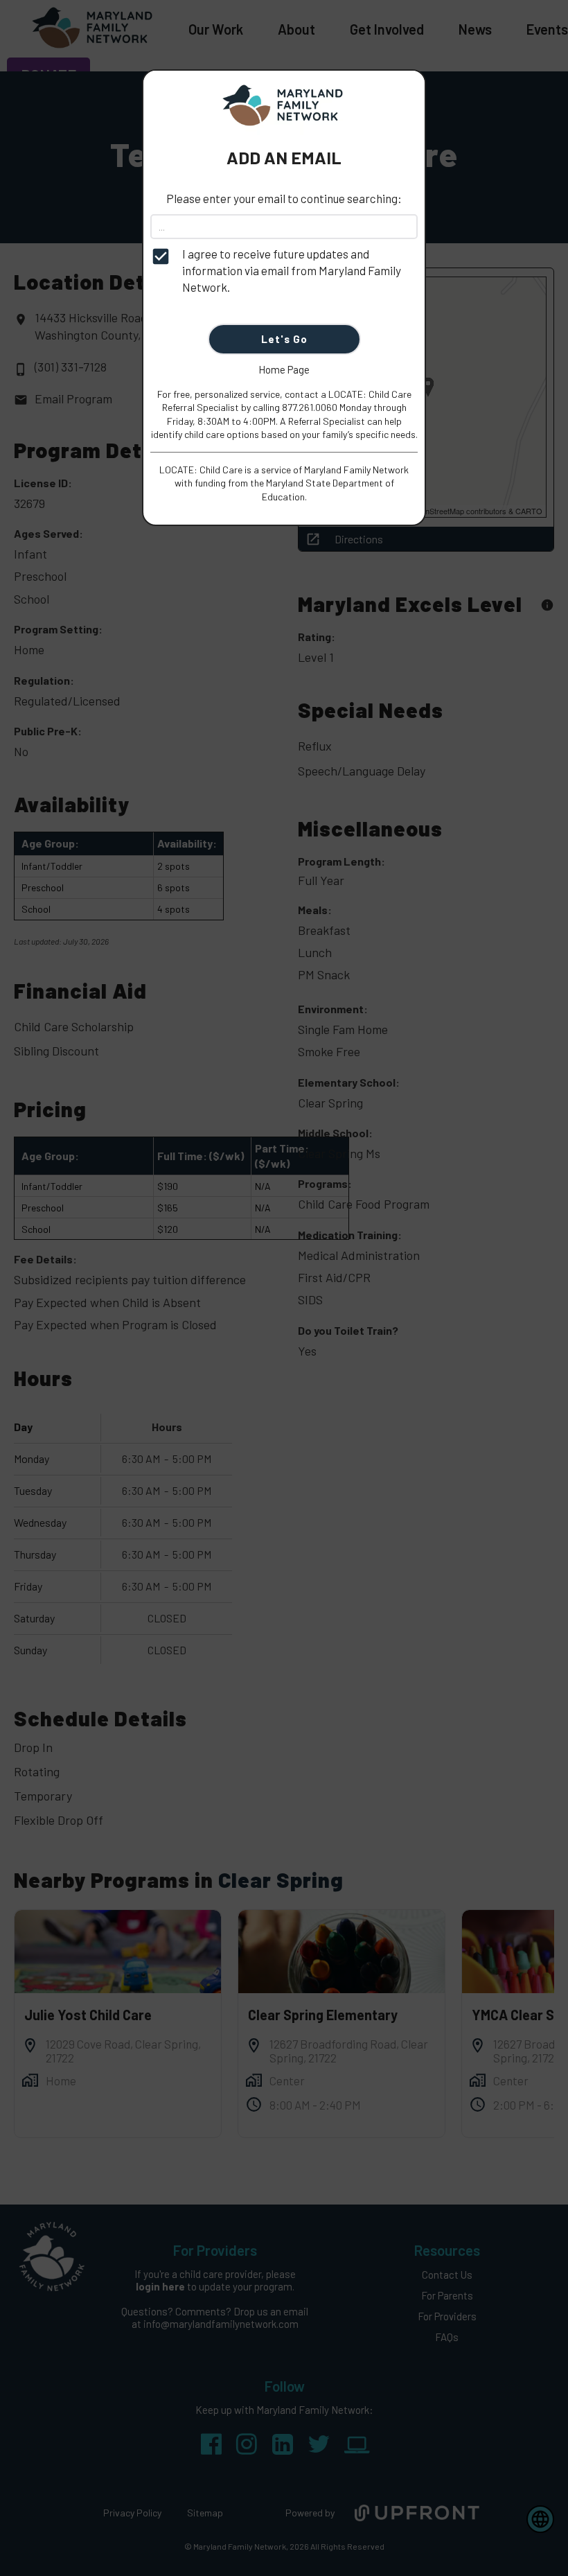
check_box (161, 256)
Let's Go (284, 339)
